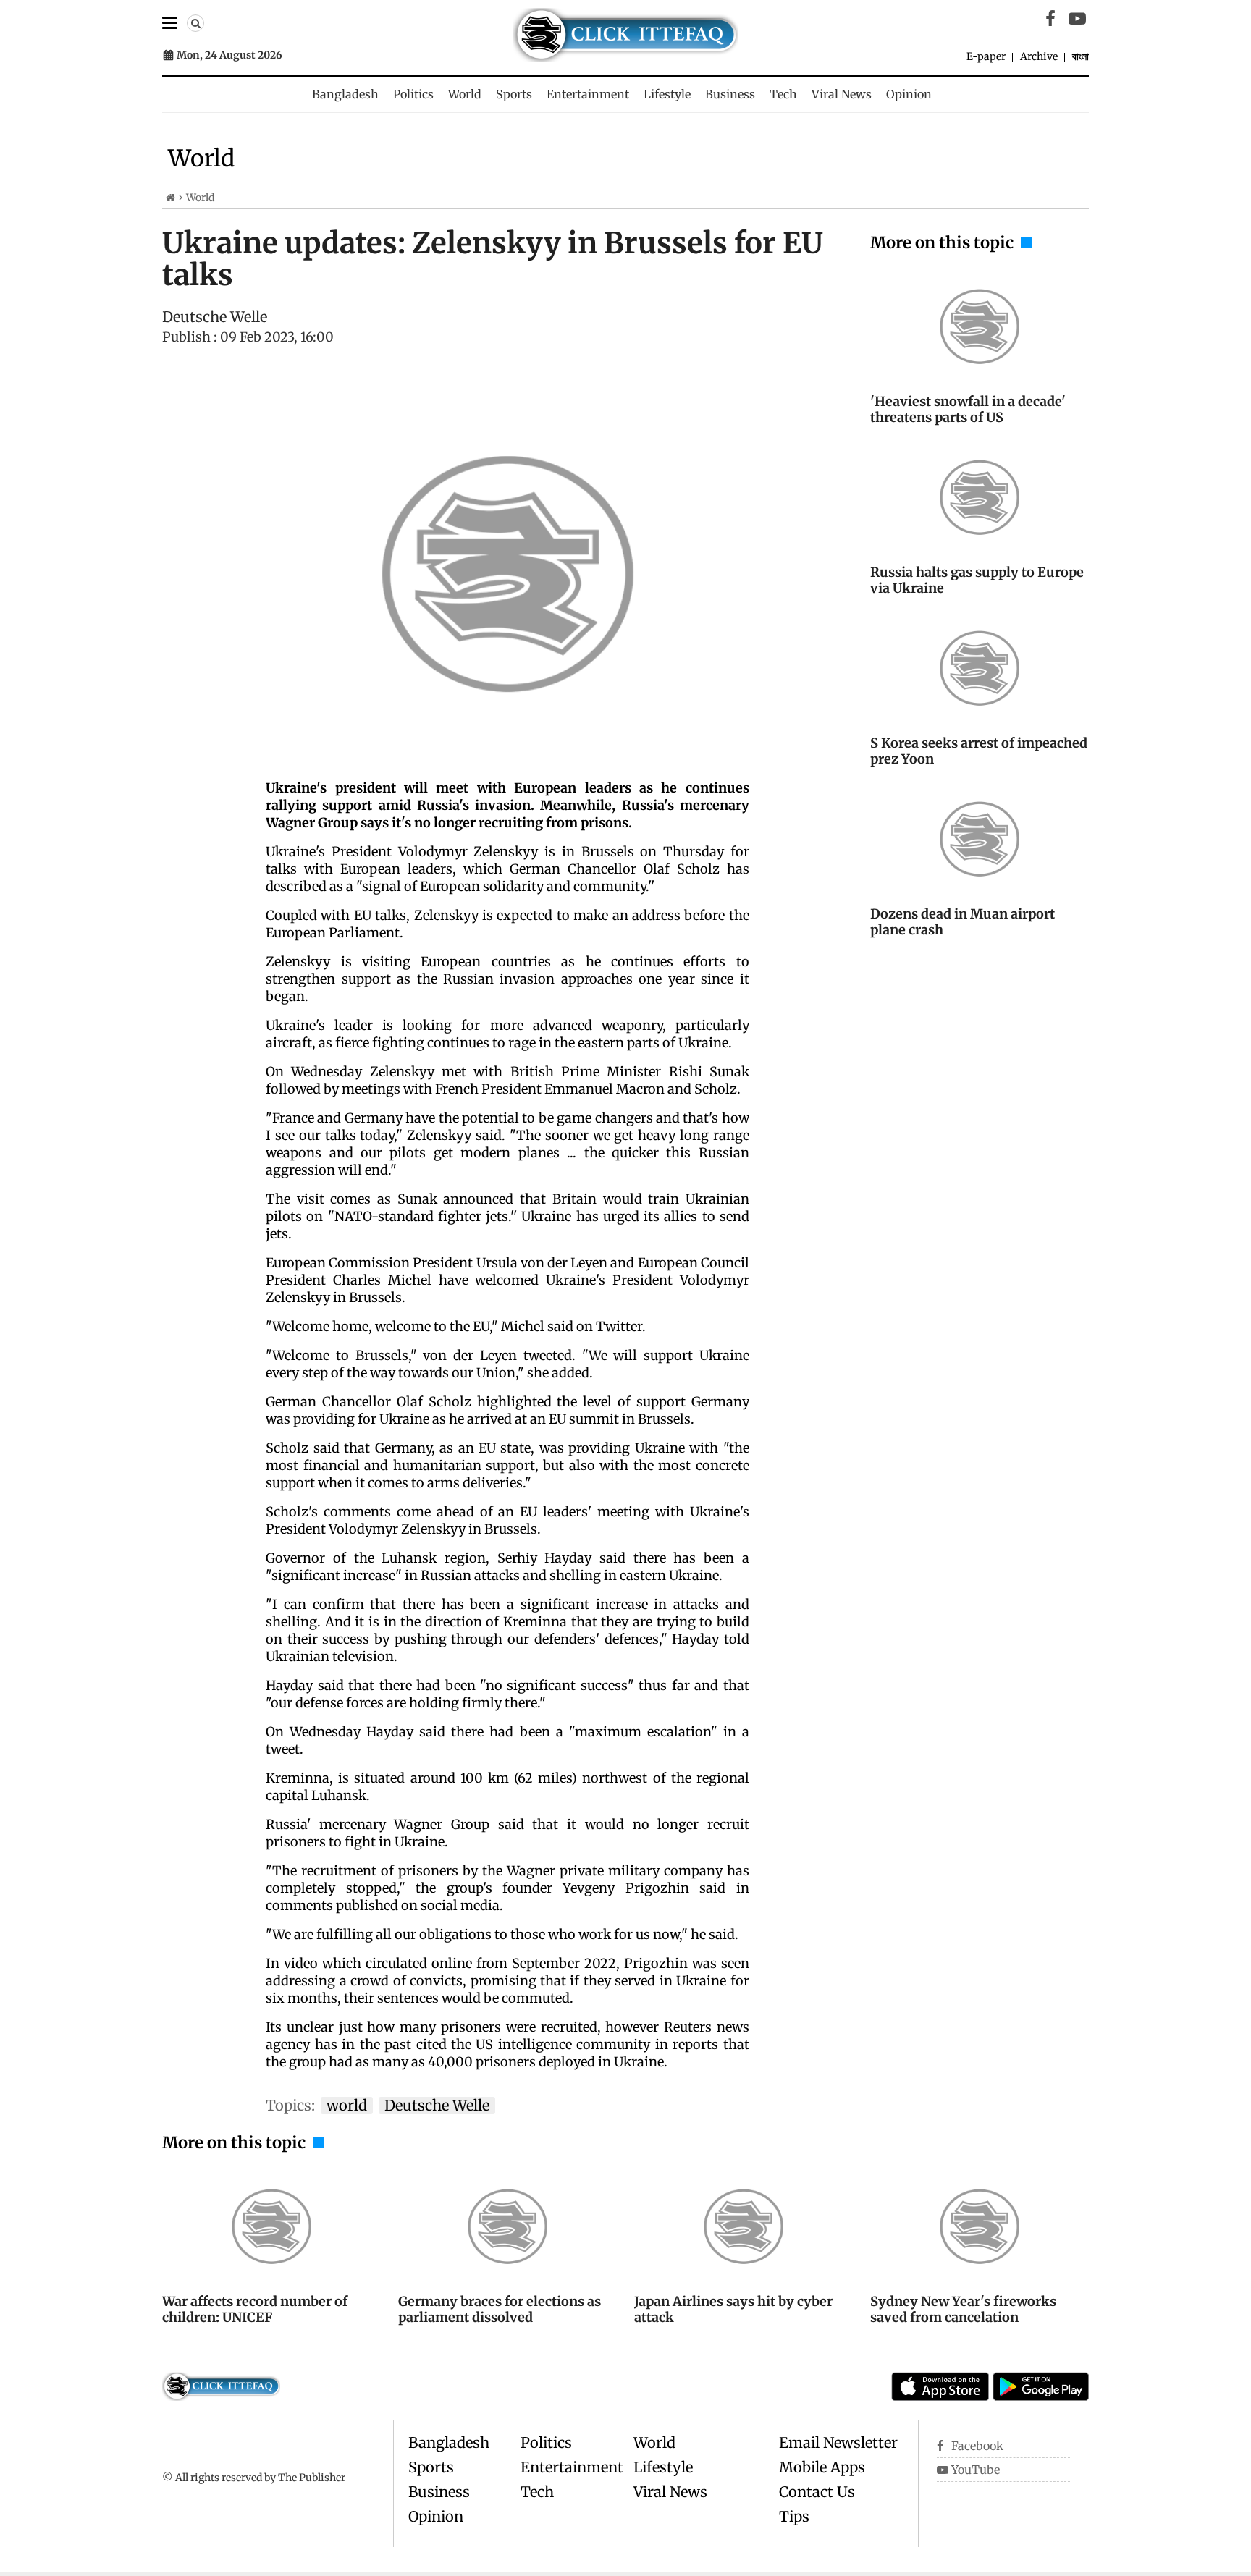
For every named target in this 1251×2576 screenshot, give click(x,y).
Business (730, 94)
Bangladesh (345, 94)
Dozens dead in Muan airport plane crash (963, 922)
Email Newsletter (838, 2442)
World (465, 94)
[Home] (170, 198)
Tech (783, 94)
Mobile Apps (822, 2467)
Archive (1039, 56)
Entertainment (588, 94)
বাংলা (1081, 56)
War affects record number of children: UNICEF (255, 2309)
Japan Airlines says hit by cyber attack (733, 2309)
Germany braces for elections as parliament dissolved (500, 2309)
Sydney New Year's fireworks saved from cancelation (963, 2309)
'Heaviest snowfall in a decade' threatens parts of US (968, 409)
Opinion (909, 94)
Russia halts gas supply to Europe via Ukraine (977, 580)
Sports (514, 94)
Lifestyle (667, 94)
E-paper (986, 56)
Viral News (842, 94)
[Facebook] (1050, 19)
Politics (413, 94)
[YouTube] (1077, 19)
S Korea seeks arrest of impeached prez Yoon (979, 751)
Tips (794, 2516)
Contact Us (817, 2492)
